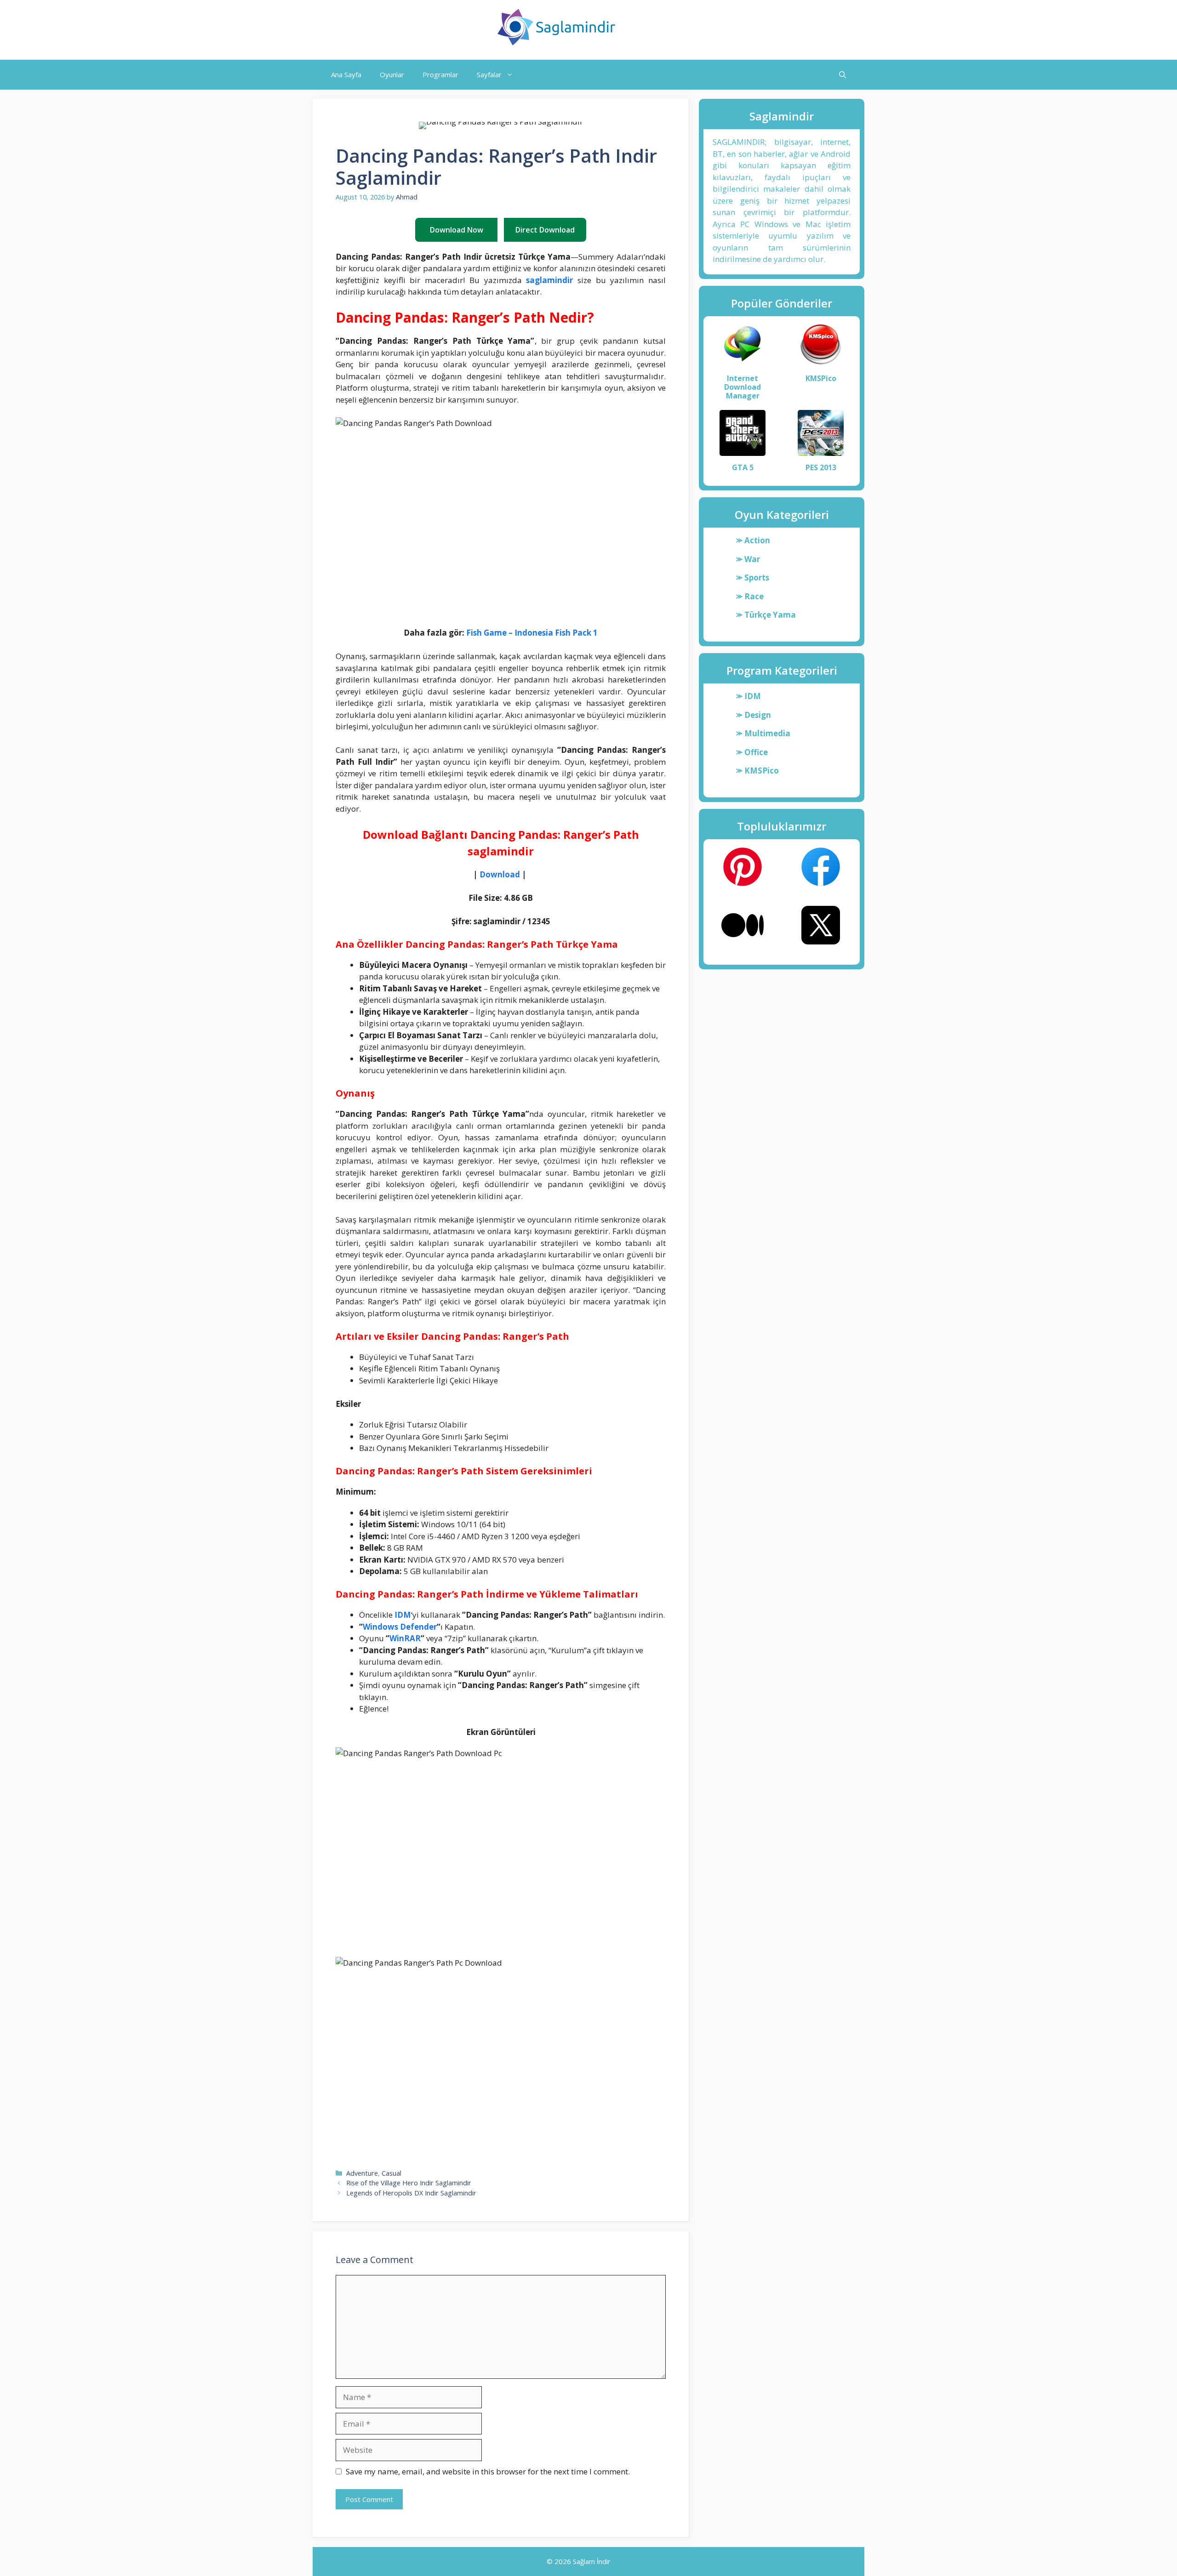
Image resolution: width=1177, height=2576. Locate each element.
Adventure (362, 2173)
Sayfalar (489, 74)
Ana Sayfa (346, 74)
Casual (391, 2173)
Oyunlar (392, 74)
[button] (843, 75)
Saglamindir (663, 27)
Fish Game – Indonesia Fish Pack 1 (532, 633)
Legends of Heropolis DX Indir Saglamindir (411, 2193)
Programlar (440, 74)
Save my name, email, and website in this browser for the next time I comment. (488, 2471)
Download (500, 874)
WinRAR (405, 1638)
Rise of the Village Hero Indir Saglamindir (409, 2183)
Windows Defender (400, 1627)
